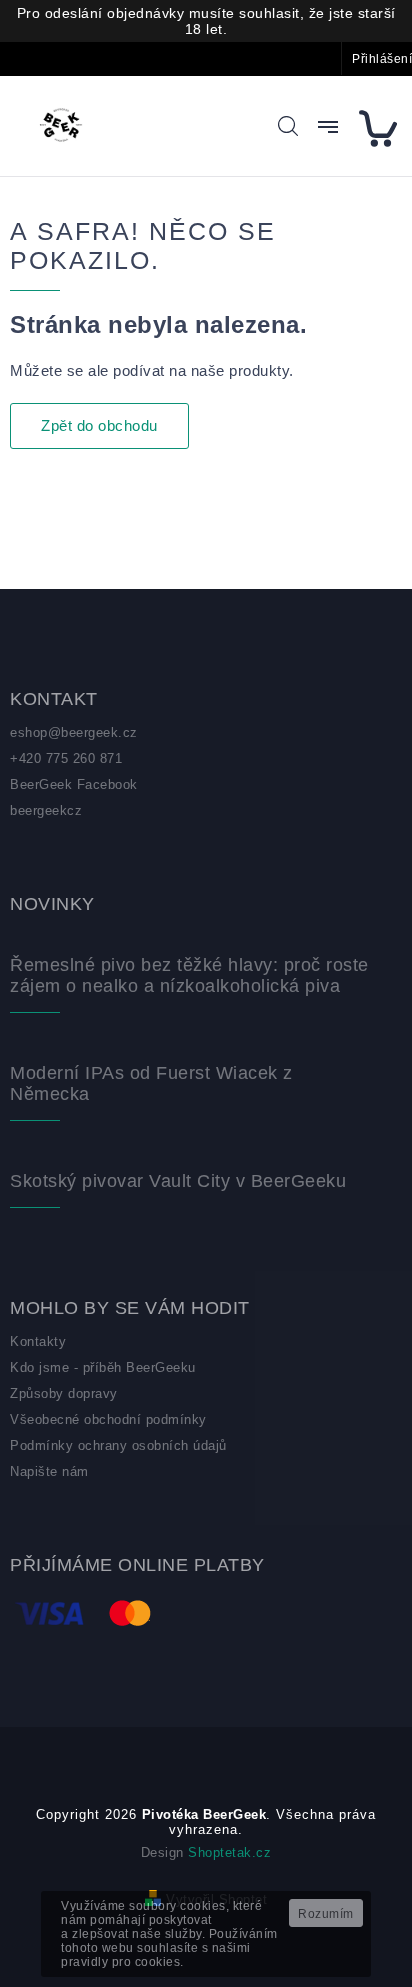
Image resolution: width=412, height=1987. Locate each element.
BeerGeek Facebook (74, 784)
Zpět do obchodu (99, 425)
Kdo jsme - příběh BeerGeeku (103, 1367)
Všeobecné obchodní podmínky (108, 1419)
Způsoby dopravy (64, 1393)
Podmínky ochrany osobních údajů (118, 1445)
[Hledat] (288, 126)
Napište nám (49, 1471)
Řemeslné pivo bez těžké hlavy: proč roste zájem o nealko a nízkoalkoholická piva (189, 975)
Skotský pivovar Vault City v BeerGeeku (178, 1181)
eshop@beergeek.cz (74, 732)
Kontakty (38, 1341)
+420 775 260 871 (66, 758)
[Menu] (328, 127)
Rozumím (326, 1914)
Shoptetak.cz (229, 1852)
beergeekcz (46, 810)
